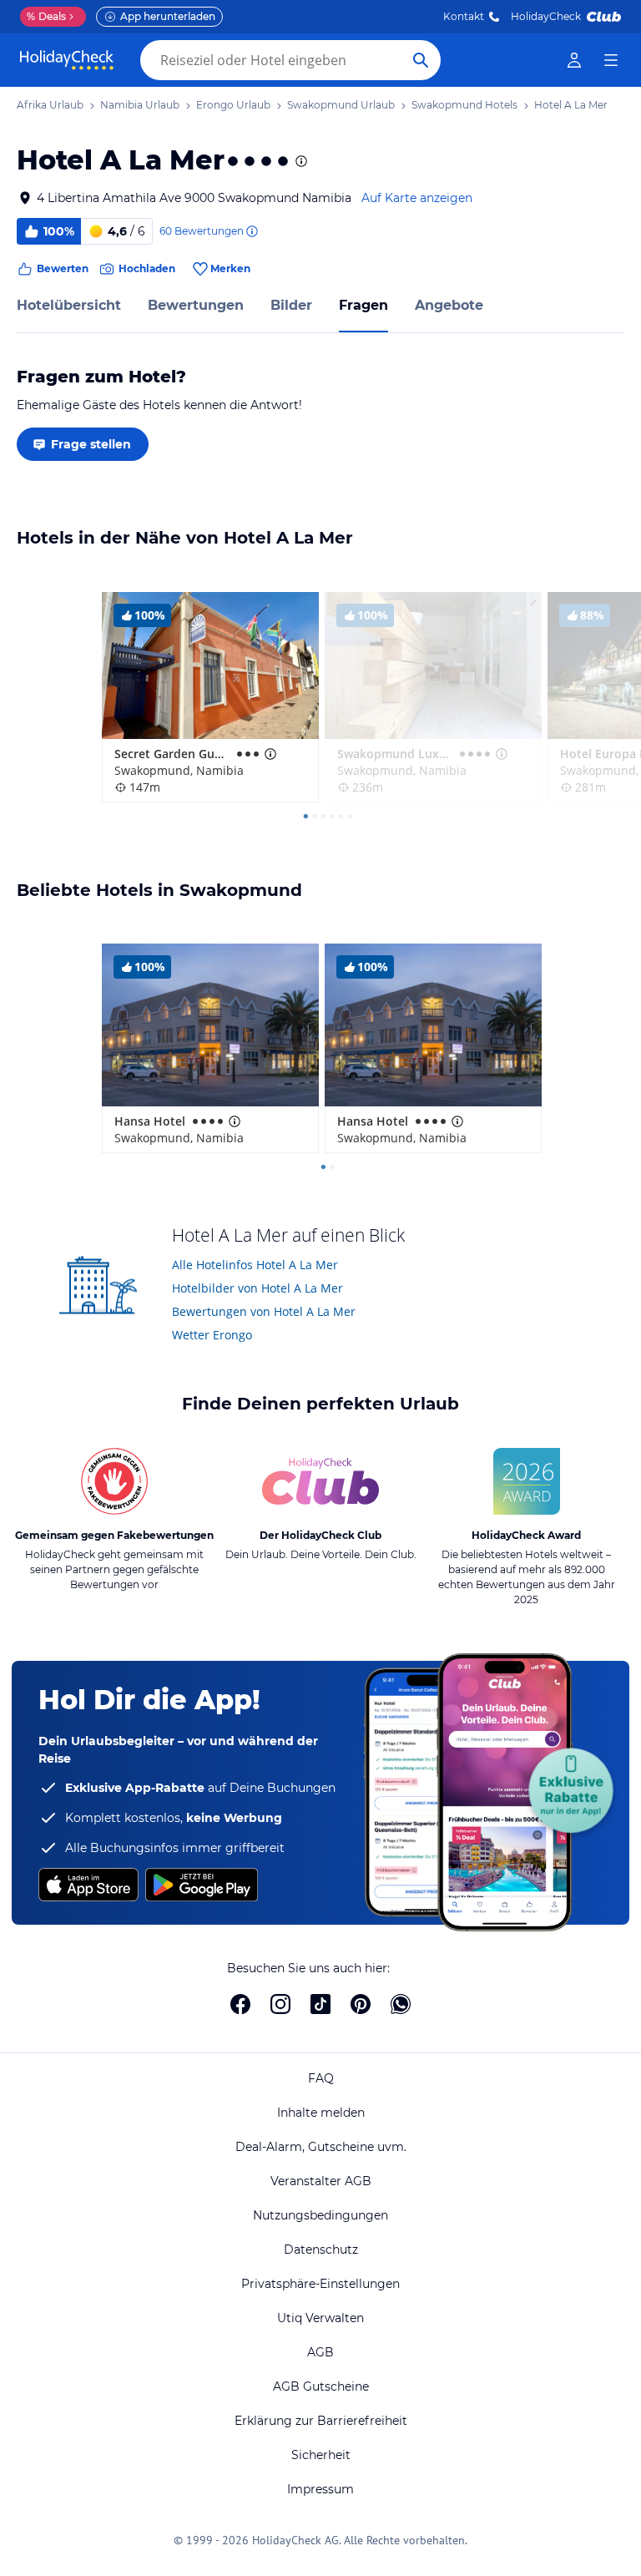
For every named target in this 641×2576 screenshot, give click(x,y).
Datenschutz (321, 2250)
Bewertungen (196, 305)
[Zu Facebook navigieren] (240, 2004)
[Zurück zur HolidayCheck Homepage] (67, 60)
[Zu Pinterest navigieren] (361, 2004)
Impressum (320, 2489)
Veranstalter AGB (321, 2181)
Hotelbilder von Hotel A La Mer (257, 1288)
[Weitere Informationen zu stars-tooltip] (300, 161)
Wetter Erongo (212, 1335)
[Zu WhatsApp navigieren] (401, 2004)
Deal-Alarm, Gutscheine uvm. (321, 2147)
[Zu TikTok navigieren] (320, 2004)
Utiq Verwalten (320, 2318)
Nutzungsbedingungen (320, 2215)
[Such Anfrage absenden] (421, 60)
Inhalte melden (321, 2113)
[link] (574, 60)
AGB (320, 2352)
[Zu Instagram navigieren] (280, 2004)
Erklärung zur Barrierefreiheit (321, 2421)
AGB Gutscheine (321, 2386)
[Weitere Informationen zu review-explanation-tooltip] (251, 231)
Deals (46, 16)
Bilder (291, 305)
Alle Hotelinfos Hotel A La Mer (255, 1265)
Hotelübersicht (69, 305)
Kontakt (464, 16)
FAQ (321, 2078)
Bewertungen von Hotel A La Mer (264, 1311)
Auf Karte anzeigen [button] (417, 198)
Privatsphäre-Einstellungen (320, 2284)
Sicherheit (321, 2455)
